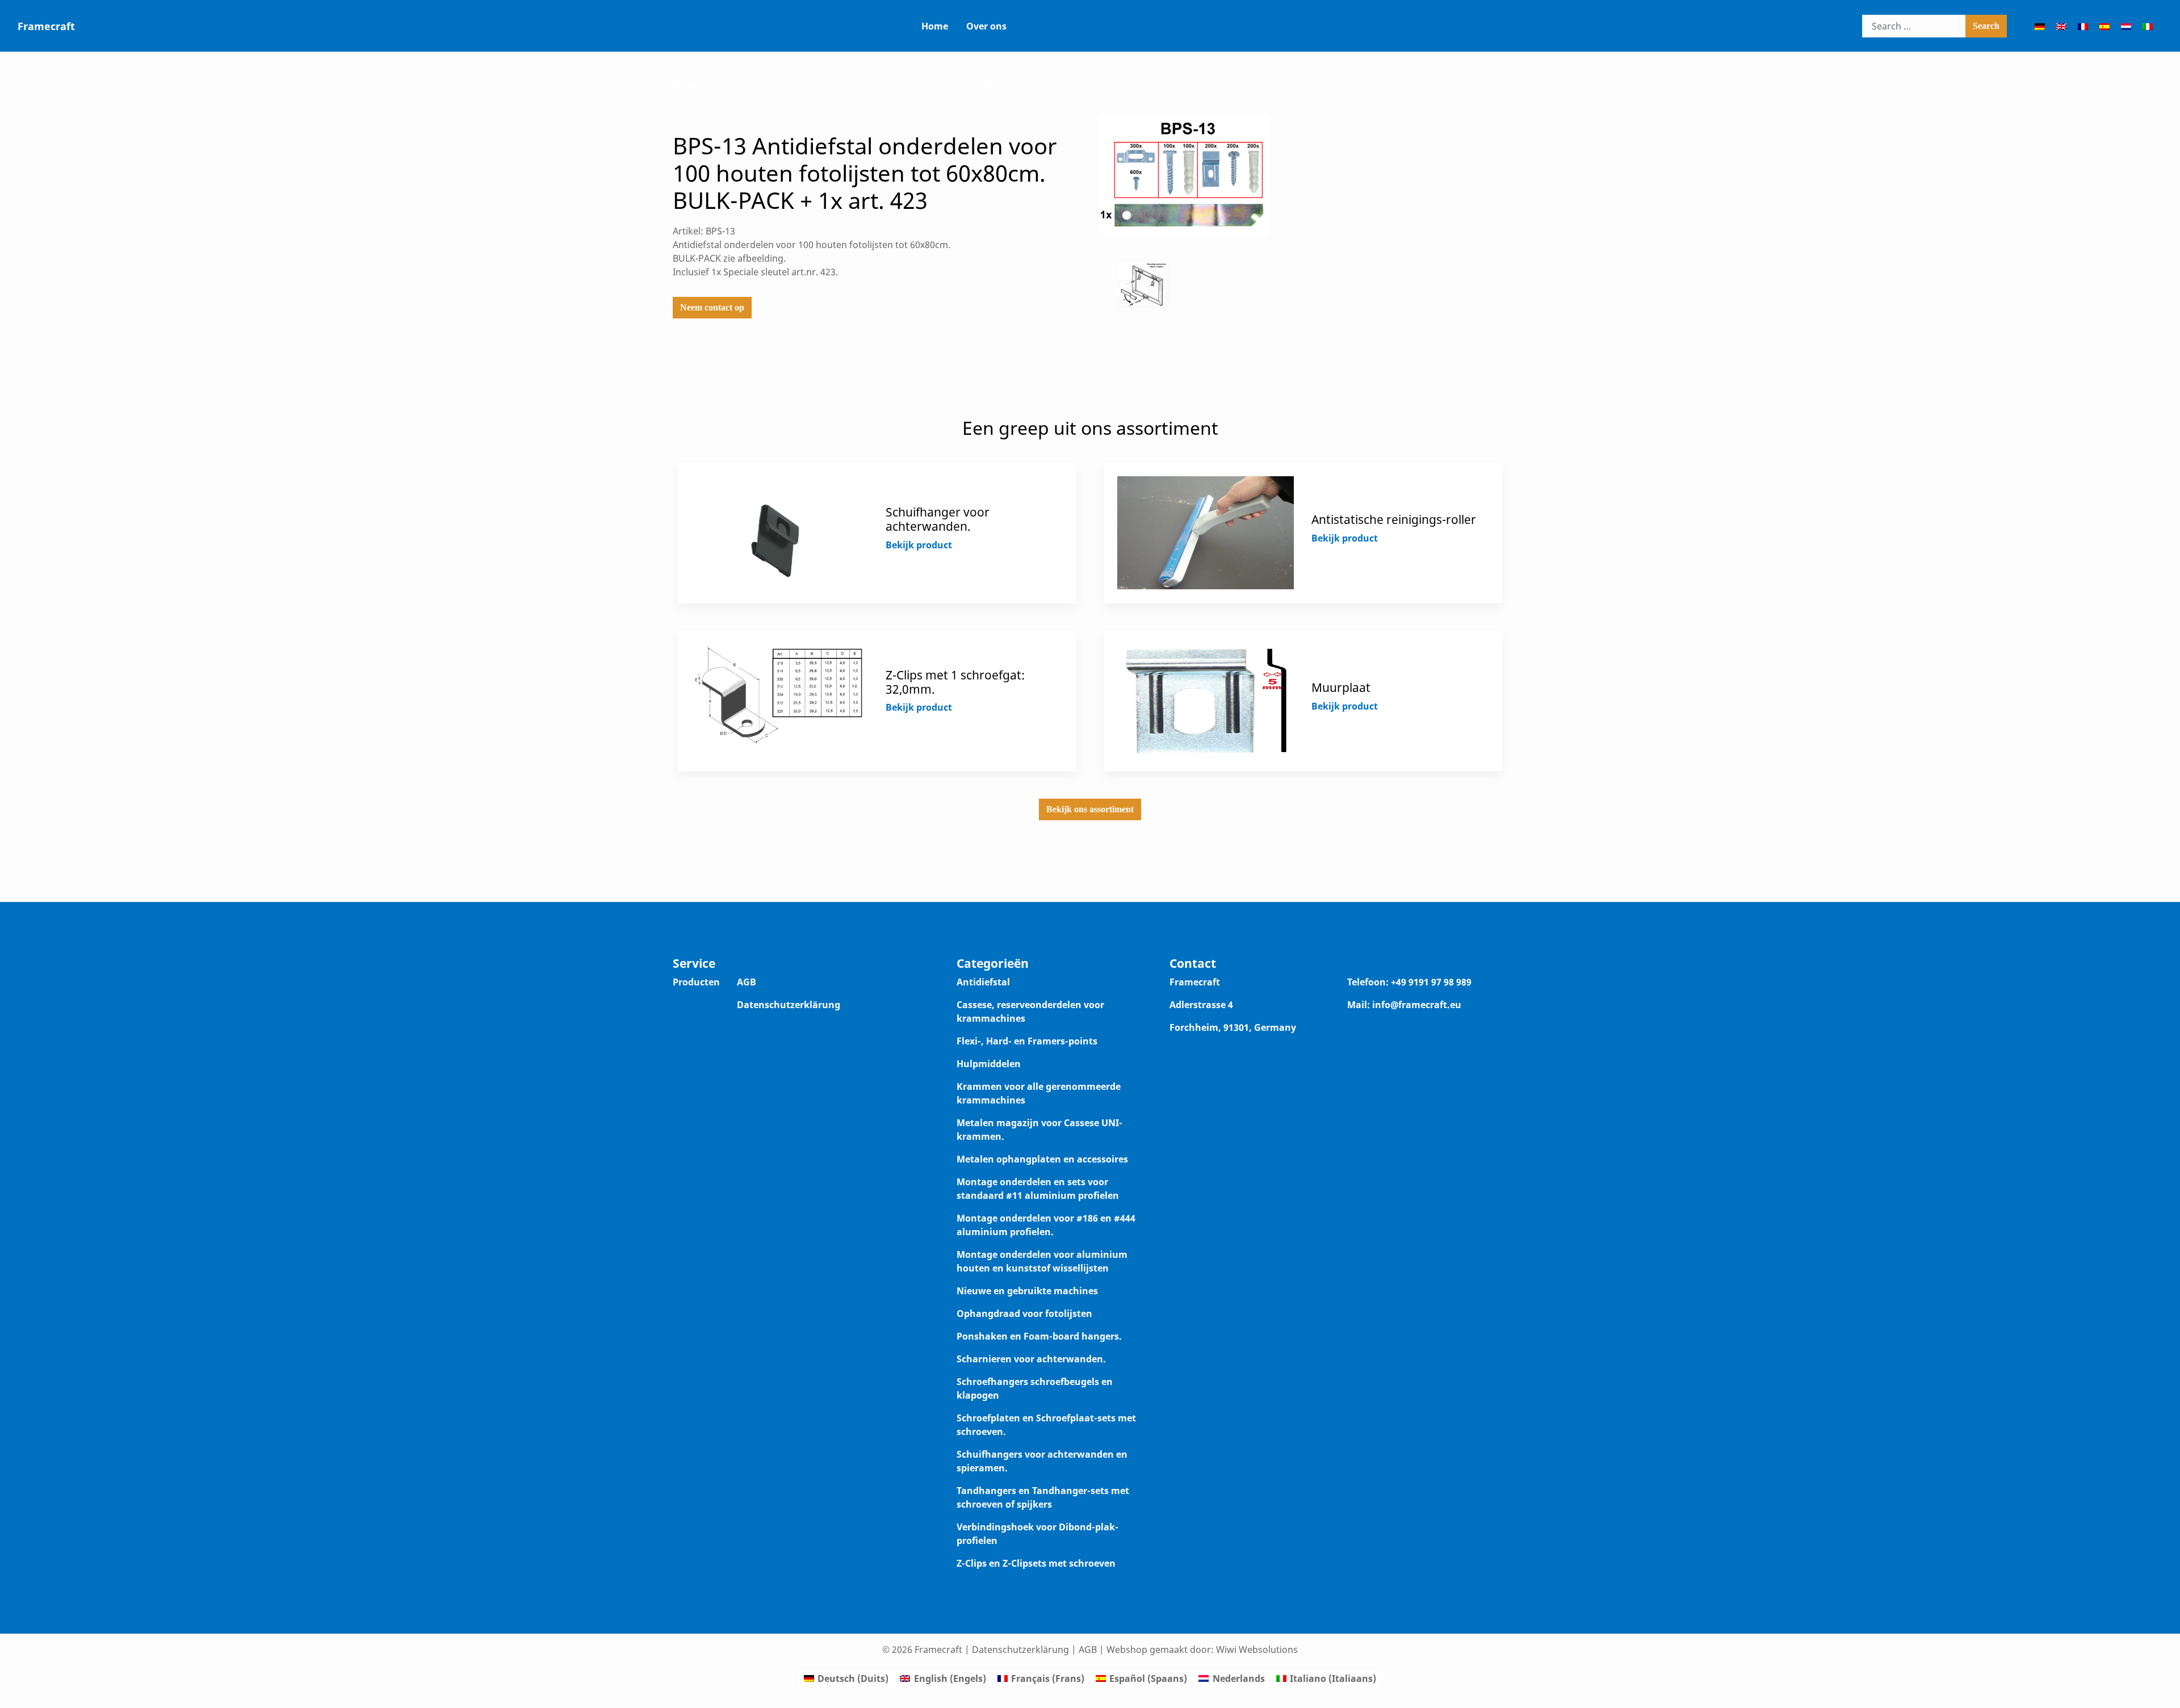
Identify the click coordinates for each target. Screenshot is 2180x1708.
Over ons (986, 26)
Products (729, 86)
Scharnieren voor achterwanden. (1031, 1359)
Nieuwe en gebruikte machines (1027, 1291)
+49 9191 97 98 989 (1431, 982)
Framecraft (46, 26)
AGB (747, 982)
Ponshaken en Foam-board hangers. (1039, 1336)
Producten (696, 982)
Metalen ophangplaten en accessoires (1042, 1159)
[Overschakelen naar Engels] (2061, 26)
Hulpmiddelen (989, 1064)
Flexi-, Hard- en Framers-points (1027, 1041)
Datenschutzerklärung (789, 1005)
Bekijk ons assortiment (1090, 809)
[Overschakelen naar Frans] (2083, 26)
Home (935, 26)
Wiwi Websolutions (1257, 1650)
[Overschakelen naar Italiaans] (2148, 26)
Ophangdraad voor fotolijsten (1024, 1313)
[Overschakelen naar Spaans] (2104, 26)
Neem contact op (712, 307)
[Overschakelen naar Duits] (2040, 26)
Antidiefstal (983, 982)
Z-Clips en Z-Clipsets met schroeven (1036, 1563)
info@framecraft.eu (1417, 1005)
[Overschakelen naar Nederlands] (2126, 26)
